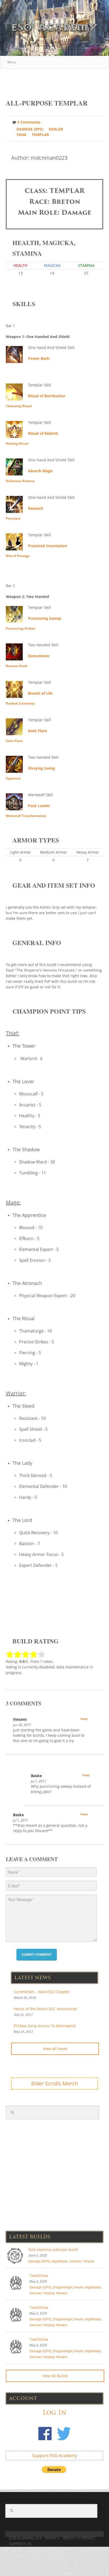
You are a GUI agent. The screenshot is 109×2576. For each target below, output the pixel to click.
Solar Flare (14, 741)
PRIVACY (52, 2538)
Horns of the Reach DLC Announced (45, 2009)
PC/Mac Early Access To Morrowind (45, 2026)
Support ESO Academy (55, 2456)
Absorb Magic (40, 471)
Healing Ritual (17, 443)
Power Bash (39, 358)
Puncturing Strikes (21, 628)
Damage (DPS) (30, 129)
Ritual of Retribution (47, 396)
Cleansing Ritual (19, 406)
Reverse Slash (17, 666)
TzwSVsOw (39, 2276)
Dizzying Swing (42, 768)
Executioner (39, 656)
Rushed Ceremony (20, 703)
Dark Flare (37, 731)
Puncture (13, 518)
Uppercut (13, 778)
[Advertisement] (57, 81)
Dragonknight (63, 2287)
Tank (21, 135)
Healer (56, 129)
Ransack (36, 508)
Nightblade (60, 2261)
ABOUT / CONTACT (79, 2538)
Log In (54, 2412)
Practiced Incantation (48, 546)
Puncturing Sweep (45, 618)
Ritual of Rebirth (43, 433)
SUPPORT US (20, 2544)
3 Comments (29, 122)
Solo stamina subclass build (53, 2250)
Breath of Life (40, 693)
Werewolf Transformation (26, 816)
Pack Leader (39, 806)
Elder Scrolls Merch (55, 2083)
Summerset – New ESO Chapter (42, 1992)
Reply (84, 1719)
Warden (62, 2293)
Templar (40, 135)
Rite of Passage (18, 556)
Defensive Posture (20, 481)
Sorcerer (75, 2261)
